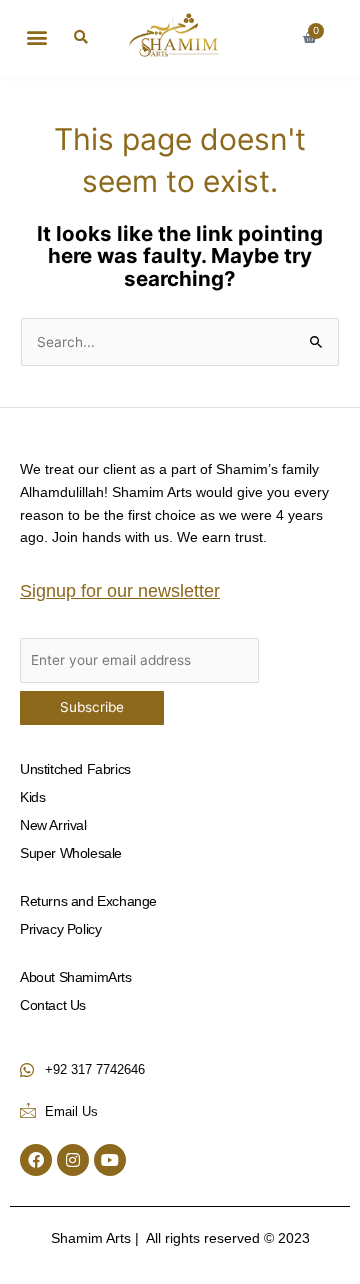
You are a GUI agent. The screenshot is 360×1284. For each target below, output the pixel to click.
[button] (36, 36)
